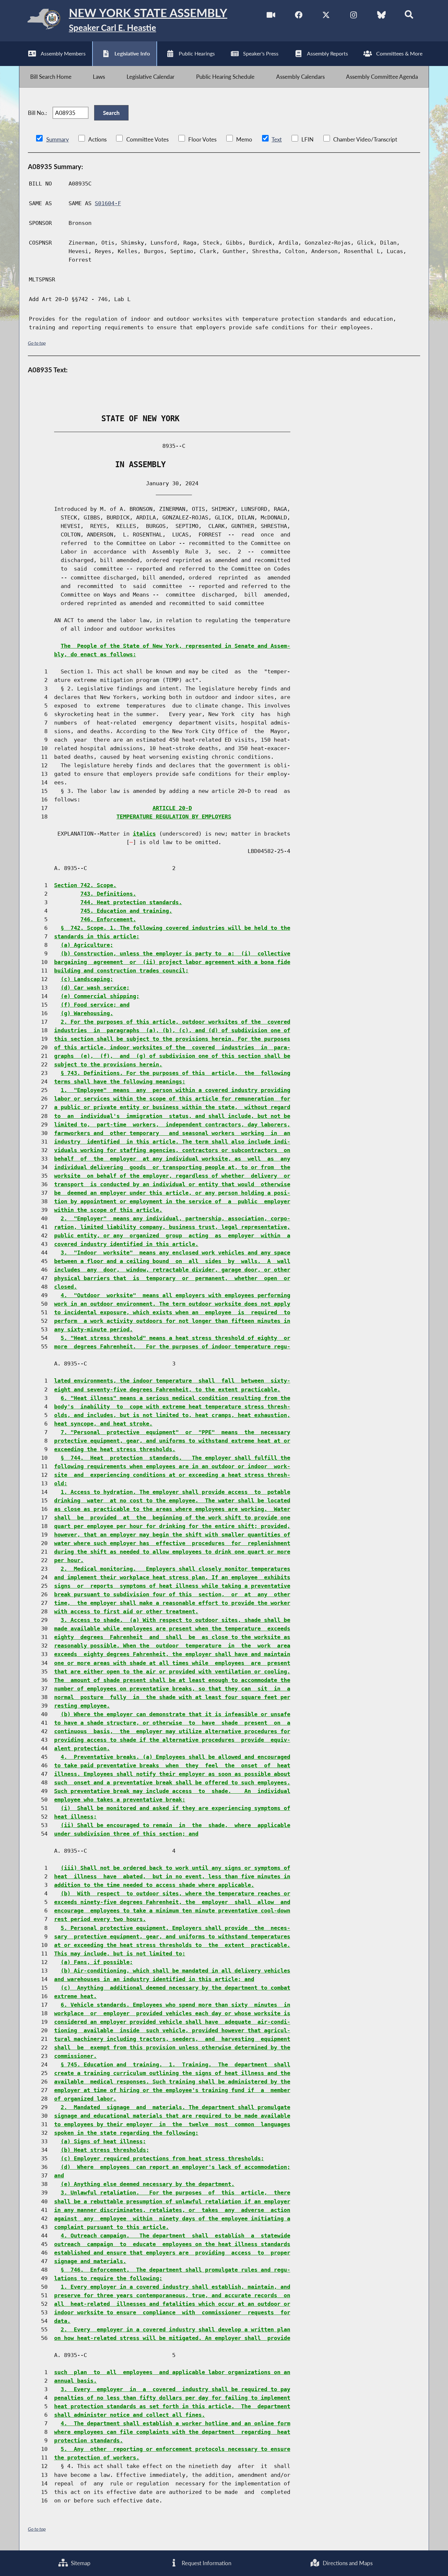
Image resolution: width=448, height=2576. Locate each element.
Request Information (206, 2563)
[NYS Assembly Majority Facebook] (299, 16)
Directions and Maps (347, 2563)
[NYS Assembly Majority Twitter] (326, 16)
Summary (58, 139)
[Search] (409, 16)
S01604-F (108, 203)
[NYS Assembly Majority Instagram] (354, 16)
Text (277, 139)
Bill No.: (37, 113)
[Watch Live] (271, 16)
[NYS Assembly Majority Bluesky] (381, 16)
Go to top (37, 343)
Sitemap (80, 2563)
